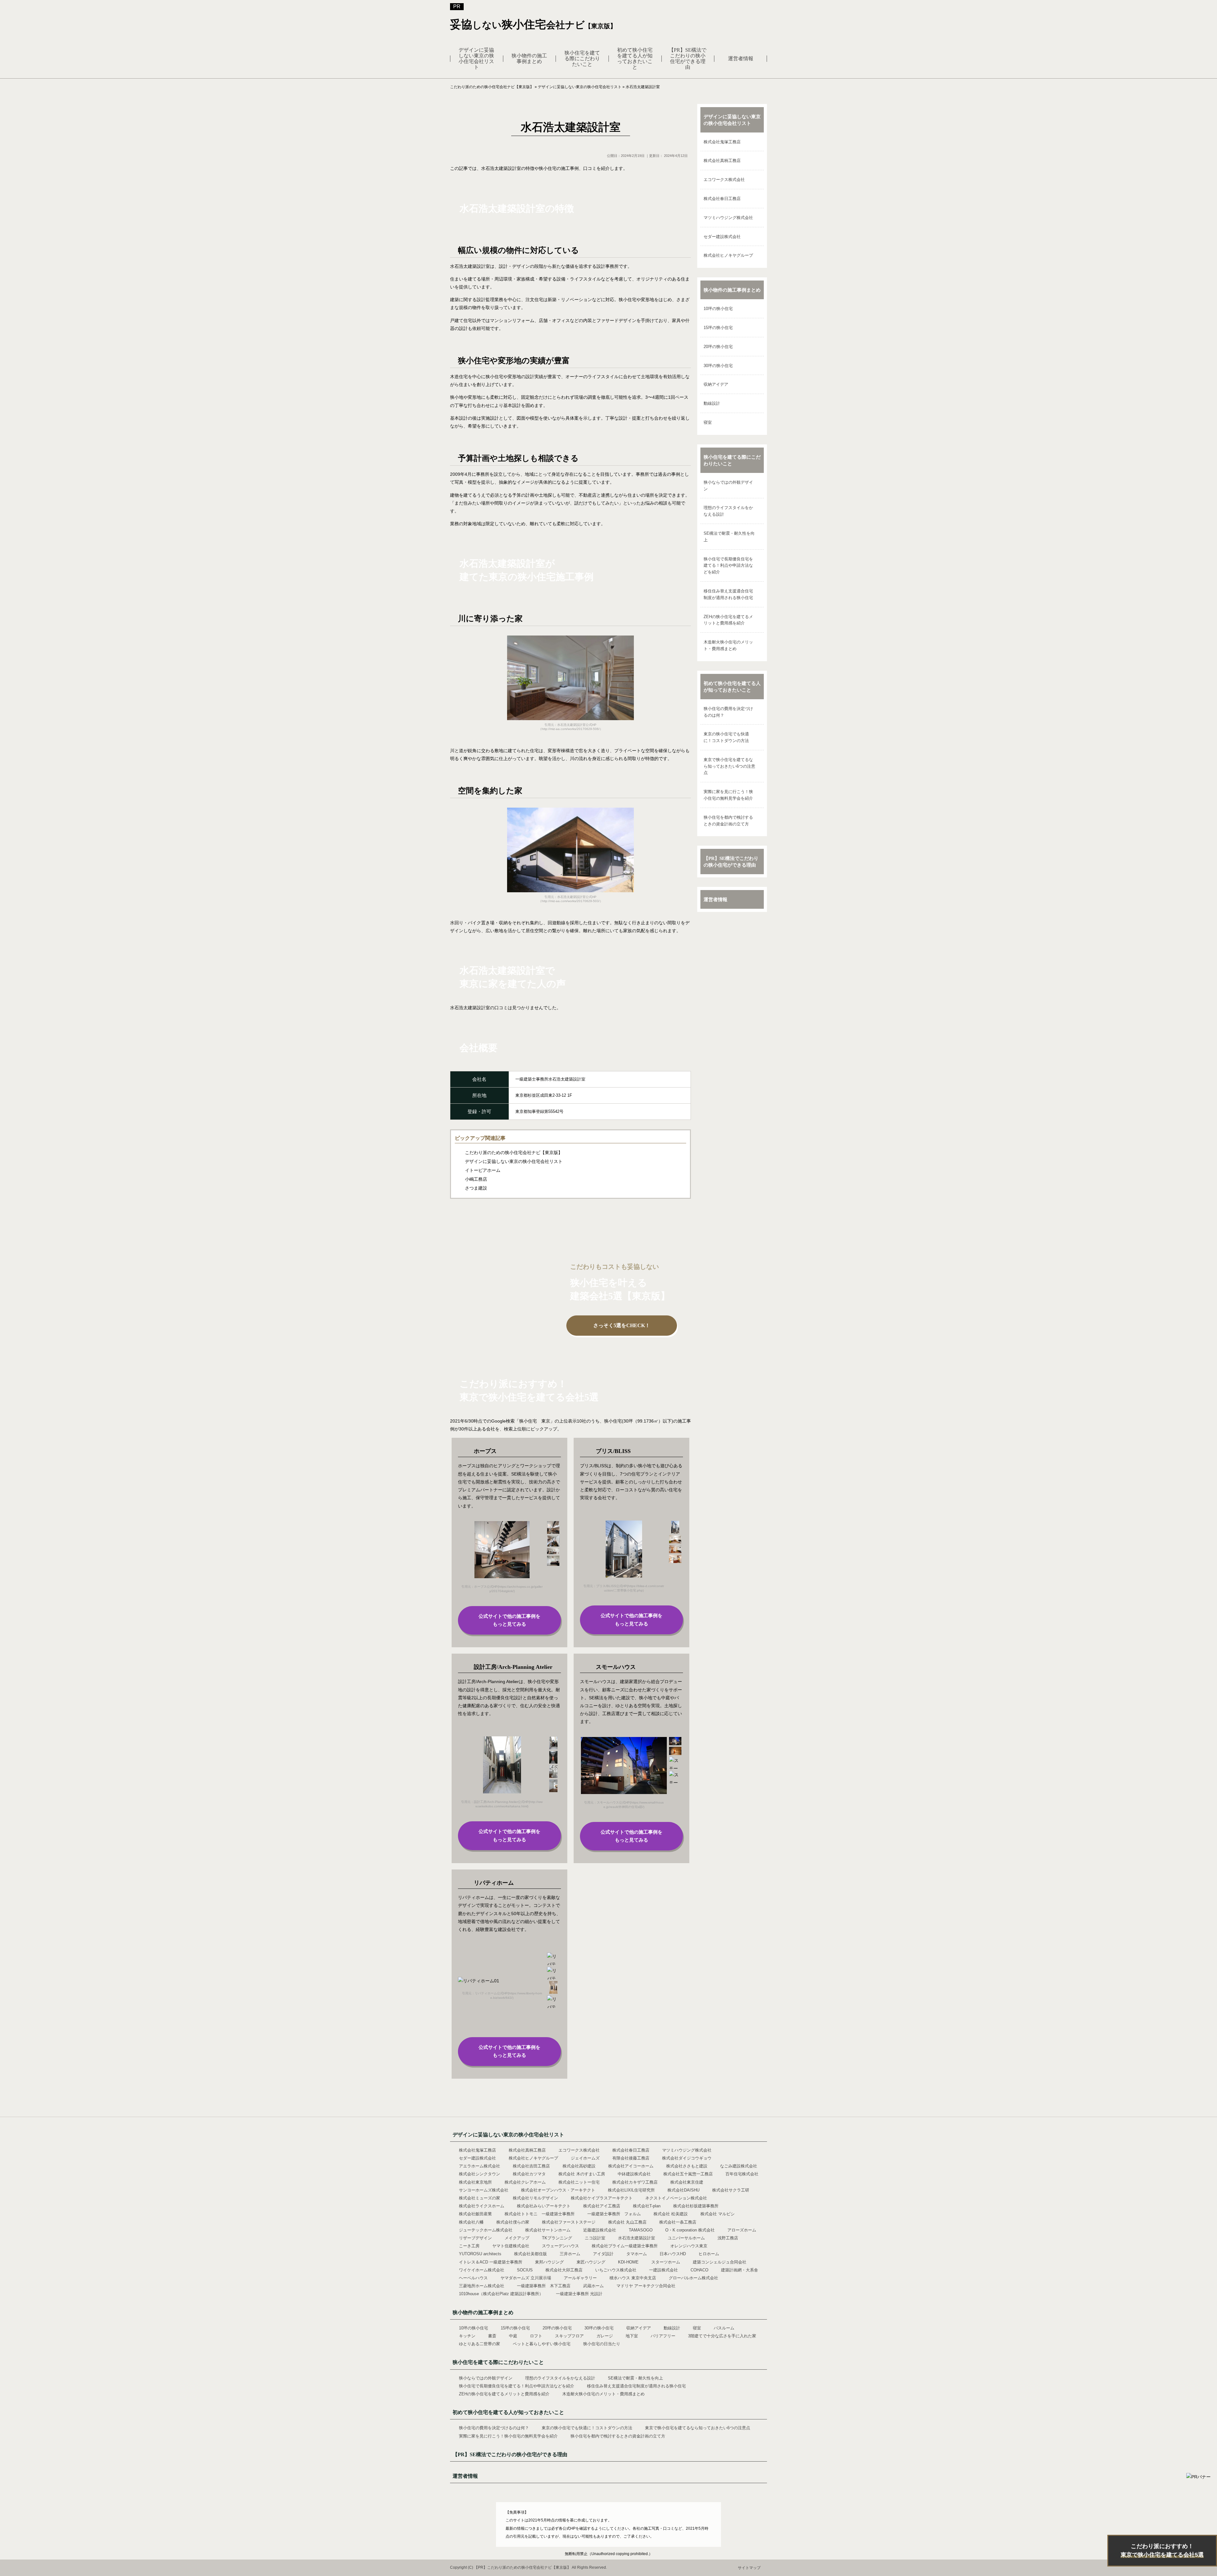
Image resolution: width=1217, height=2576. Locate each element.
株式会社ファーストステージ (569, 2222)
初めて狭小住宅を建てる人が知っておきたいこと (635, 58)
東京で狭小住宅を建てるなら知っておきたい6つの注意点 (729, 766)
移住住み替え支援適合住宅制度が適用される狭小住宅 (728, 594)
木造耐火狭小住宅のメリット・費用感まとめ (728, 645)
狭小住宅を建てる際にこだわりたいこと (582, 58)
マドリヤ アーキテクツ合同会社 (646, 2286)
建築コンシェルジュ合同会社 (720, 2262)
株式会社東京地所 (475, 2182)
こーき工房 (469, 2246)
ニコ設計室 (595, 2238)
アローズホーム (742, 2230)
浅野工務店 (728, 2238)
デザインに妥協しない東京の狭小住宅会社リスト (476, 58)
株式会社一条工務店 (678, 2222)
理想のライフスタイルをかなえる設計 (728, 511)
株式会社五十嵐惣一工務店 (688, 2174)
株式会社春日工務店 (722, 199)
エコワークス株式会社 (724, 180)
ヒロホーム (709, 2254)
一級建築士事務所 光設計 (579, 2294)
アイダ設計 (603, 2254)
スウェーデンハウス (560, 2246)
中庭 (513, 2336)
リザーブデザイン (475, 2238)
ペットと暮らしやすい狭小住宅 (542, 2344)
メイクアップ (517, 2238)
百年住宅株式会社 (742, 2174)
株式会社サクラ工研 (731, 2190)
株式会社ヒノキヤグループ (728, 255)
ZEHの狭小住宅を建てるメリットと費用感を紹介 (728, 620)
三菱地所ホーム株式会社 (482, 2286)
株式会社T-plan (647, 2206)
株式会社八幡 (471, 2222)
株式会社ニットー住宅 (579, 2182)
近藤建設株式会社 (600, 2230)
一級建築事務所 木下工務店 (544, 2286)
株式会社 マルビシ (718, 2214)
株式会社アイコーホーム (631, 2166)
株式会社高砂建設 (579, 2166)
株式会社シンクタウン (480, 2174)
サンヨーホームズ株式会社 (484, 2190)
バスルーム (724, 2328)
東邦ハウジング (549, 2262)
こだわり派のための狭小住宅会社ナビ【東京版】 (514, 1152)
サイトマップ (749, 2568)
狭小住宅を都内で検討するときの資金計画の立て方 (728, 821)
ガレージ (605, 2336)
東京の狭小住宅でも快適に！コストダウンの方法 (726, 737)
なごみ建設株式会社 (739, 2166)
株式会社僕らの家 (513, 2222)
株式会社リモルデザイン (535, 2198)
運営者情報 (741, 58)
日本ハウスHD (673, 2254)
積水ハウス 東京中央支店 (633, 2278)
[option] (502, 1557)
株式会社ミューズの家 (480, 2198)
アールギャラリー (580, 2278)
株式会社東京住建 (687, 2182)
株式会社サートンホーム (548, 2230)
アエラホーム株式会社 (480, 2166)
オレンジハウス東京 (689, 2246)
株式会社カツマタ (529, 2174)
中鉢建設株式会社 (634, 2174)
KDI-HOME (628, 2262)
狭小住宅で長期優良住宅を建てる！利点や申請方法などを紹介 (728, 566)
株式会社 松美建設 (671, 2214)
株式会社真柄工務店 (722, 161)
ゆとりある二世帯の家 (480, 2344)
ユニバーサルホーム (686, 2238)
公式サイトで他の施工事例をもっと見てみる (509, 1620)
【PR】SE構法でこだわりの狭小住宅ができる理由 (688, 58)
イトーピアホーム (483, 1170)
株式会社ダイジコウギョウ (687, 2158)
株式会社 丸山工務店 (627, 2222)
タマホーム (637, 2254)
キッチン (467, 2336)
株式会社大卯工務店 (564, 2270)
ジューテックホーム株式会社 (486, 2230)
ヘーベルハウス (473, 2278)
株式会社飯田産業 (475, 2214)
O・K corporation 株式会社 (690, 2230)
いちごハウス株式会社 (616, 2270)
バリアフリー (663, 2336)
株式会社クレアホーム (525, 2182)
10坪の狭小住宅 (718, 309)
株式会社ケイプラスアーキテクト (602, 2198)
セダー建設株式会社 (722, 237)
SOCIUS (525, 2270)
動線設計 (712, 403)
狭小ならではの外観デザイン (728, 486)
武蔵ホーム (593, 2286)
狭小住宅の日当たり (602, 2344)
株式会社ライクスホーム (482, 2206)
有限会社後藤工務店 (631, 2158)
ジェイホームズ (585, 2158)
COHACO (699, 2270)
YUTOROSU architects (480, 2254)
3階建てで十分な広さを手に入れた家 (722, 2336)
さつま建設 (476, 1188)
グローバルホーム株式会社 (693, 2278)
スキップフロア (569, 2336)
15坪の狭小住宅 (718, 328)
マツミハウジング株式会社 (728, 218)
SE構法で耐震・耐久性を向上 (729, 537)
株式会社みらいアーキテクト (544, 2206)
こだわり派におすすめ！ (1162, 2550)
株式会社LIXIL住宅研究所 (631, 2190)
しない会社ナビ (533, 25)
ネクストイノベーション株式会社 (676, 2198)
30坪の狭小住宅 (718, 366)
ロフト (536, 2336)
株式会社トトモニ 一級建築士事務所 (540, 2214)
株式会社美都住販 (531, 2254)
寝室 (708, 422)
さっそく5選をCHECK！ (622, 1325)
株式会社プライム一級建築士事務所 (625, 2246)
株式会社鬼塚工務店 (722, 142)
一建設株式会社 (663, 2270)
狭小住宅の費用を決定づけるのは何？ (728, 712)
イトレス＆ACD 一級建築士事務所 (491, 2262)
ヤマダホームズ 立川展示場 (526, 2278)
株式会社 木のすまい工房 (582, 2174)
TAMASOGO (641, 2230)
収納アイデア (716, 384)
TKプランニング (557, 2238)
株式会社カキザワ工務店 (635, 2182)
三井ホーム (570, 2254)
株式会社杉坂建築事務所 (696, 2206)
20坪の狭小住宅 (718, 347)
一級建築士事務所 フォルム (614, 2214)
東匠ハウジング (591, 2262)
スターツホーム (666, 2262)
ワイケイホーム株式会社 (482, 2270)
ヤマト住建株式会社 (511, 2246)
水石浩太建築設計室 (637, 2238)
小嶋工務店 (476, 1179)
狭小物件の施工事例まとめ (529, 58)
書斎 (492, 2336)
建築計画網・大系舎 (740, 2270)
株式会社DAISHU (683, 2190)
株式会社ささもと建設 (687, 2166)
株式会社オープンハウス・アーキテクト (558, 2190)
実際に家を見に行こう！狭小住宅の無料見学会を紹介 (728, 795)
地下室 (632, 2336)
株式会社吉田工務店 (531, 2166)
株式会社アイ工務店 (602, 2206)
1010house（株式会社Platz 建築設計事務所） (501, 2294)
